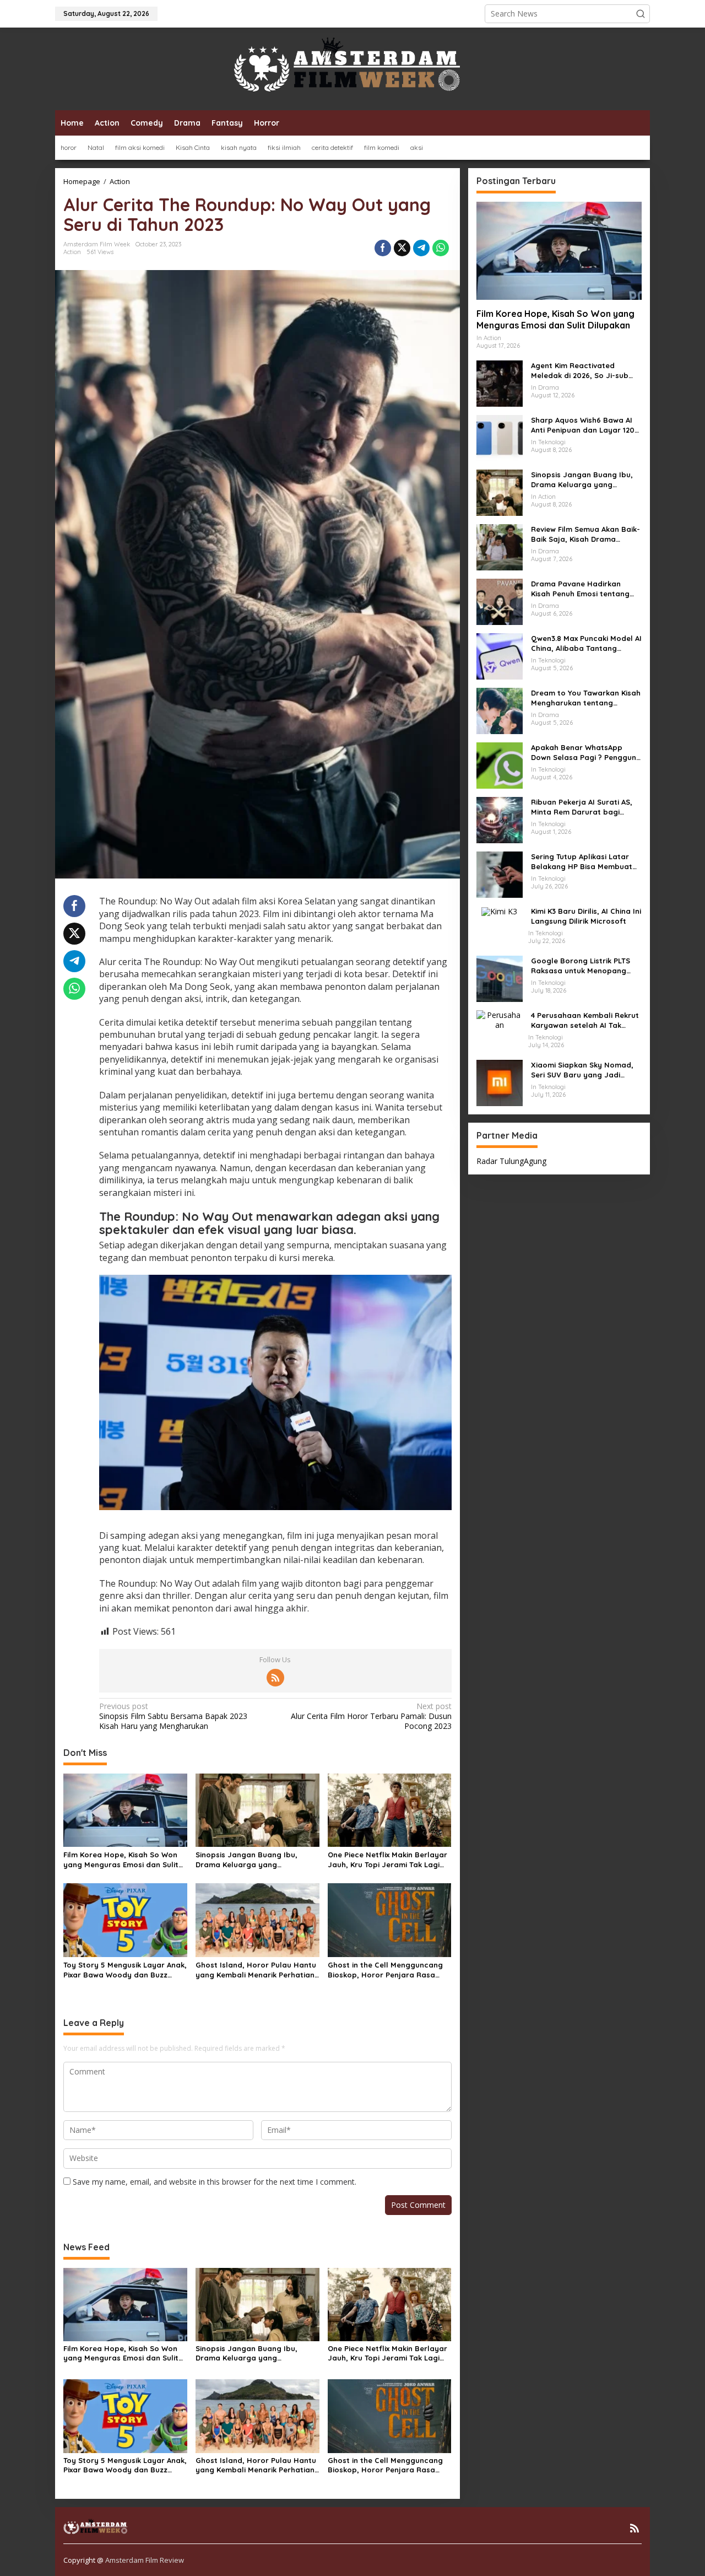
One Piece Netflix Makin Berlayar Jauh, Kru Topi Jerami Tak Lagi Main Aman (387, 1860)
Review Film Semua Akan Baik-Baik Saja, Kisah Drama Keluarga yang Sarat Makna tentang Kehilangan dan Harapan (585, 534)
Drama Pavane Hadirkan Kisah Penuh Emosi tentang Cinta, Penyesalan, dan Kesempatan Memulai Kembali (586, 589)
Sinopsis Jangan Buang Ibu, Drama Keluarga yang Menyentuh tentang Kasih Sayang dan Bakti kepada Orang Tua (256, 1860)
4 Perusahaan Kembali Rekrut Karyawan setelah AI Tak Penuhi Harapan (585, 1020)
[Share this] (383, 248)
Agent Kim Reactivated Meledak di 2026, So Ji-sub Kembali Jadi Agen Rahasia (581, 371)
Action (72, 252)
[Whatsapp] (441, 248)
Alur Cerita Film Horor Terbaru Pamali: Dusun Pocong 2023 (371, 1716)
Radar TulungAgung (511, 1161)
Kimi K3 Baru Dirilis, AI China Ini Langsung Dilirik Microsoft (586, 916)
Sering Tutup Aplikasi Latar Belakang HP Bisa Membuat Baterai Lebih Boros (582, 862)
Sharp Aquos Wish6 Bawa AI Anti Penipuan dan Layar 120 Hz (583, 425)
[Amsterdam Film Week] (352, 68)
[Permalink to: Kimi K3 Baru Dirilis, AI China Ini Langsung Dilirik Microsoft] (499, 911)
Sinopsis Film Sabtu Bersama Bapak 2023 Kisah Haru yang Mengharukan (173, 1716)
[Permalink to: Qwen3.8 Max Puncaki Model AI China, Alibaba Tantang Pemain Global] (500, 656)
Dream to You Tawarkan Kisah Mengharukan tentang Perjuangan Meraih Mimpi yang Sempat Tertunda (586, 698)
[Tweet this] (402, 248)
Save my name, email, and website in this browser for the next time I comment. (215, 2182)
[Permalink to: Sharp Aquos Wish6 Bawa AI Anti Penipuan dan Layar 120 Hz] (500, 437)
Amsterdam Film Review (145, 2560)
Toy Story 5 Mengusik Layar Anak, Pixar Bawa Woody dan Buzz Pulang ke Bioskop (125, 1970)
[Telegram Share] (421, 248)
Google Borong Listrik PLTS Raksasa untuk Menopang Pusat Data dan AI (581, 966)
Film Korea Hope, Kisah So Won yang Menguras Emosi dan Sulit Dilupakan (121, 1860)
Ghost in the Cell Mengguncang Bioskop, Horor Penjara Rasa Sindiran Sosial (385, 1970)
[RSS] (275, 1678)
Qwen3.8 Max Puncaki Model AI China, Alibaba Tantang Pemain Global (586, 643)
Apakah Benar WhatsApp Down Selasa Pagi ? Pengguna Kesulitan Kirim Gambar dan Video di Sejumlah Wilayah (586, 753)
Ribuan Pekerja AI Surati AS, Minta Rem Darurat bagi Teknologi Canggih (582, 807)
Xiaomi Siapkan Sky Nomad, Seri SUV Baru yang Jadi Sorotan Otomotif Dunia (582, 1070)
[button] (641, 14)
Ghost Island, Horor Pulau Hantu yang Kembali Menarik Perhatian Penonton (256, 1970)
